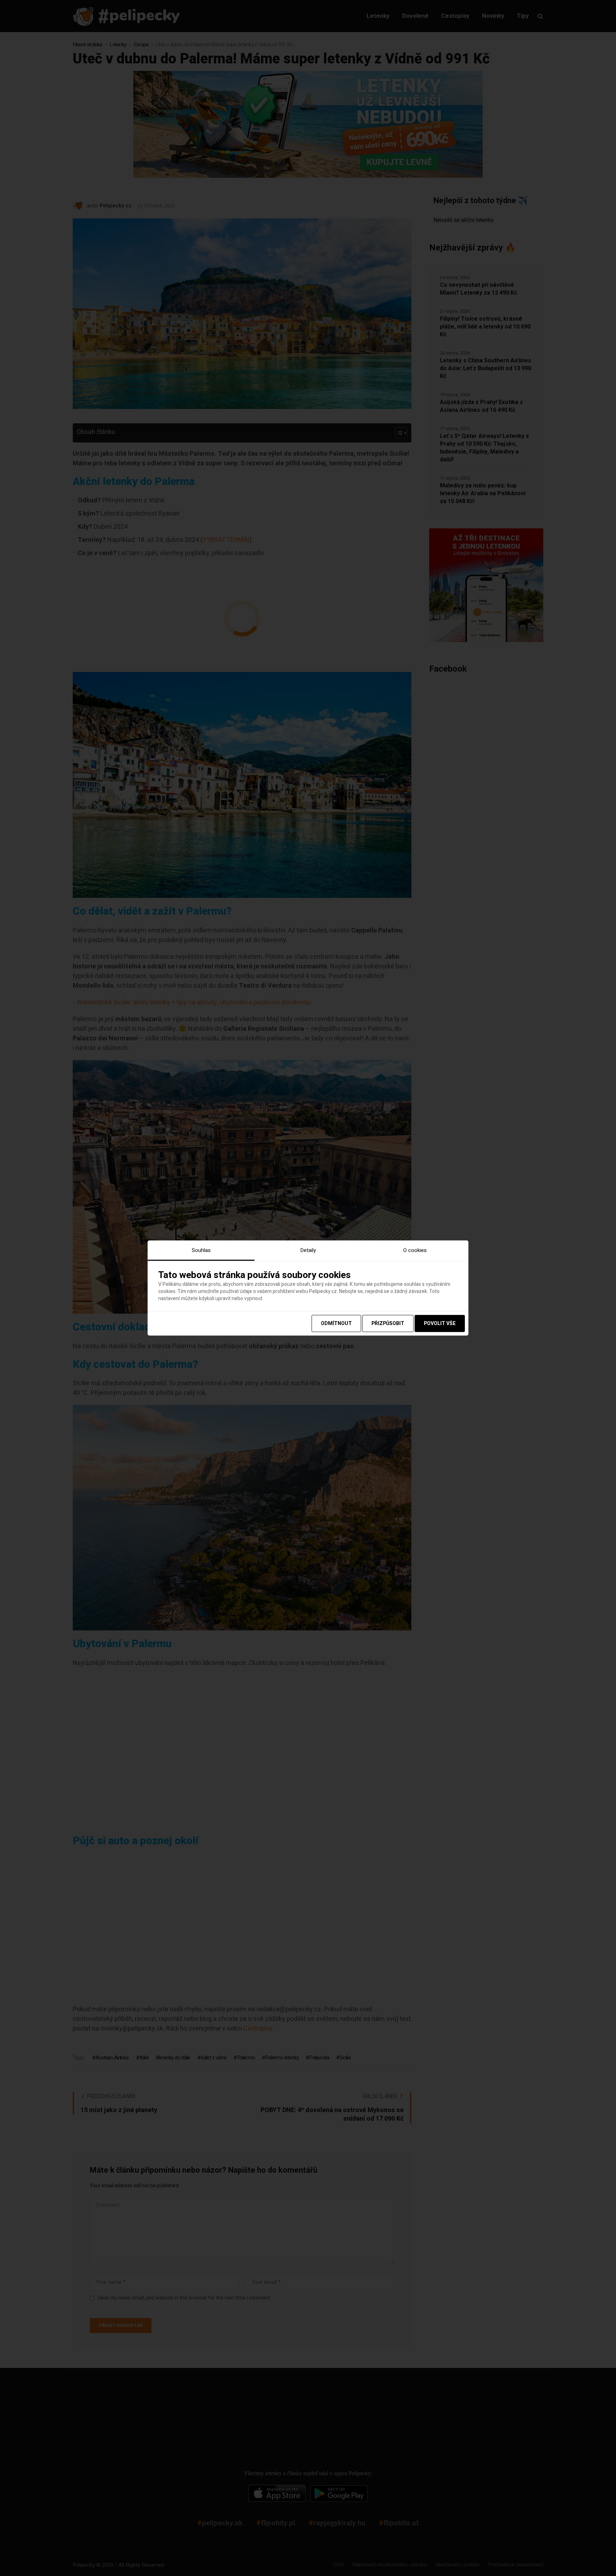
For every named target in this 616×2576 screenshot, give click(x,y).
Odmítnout (336, 1323)
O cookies (415, 1250)
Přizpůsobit (388, 1323)
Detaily (308, 1250)
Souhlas (201, 1250)
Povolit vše (440, 1323)
